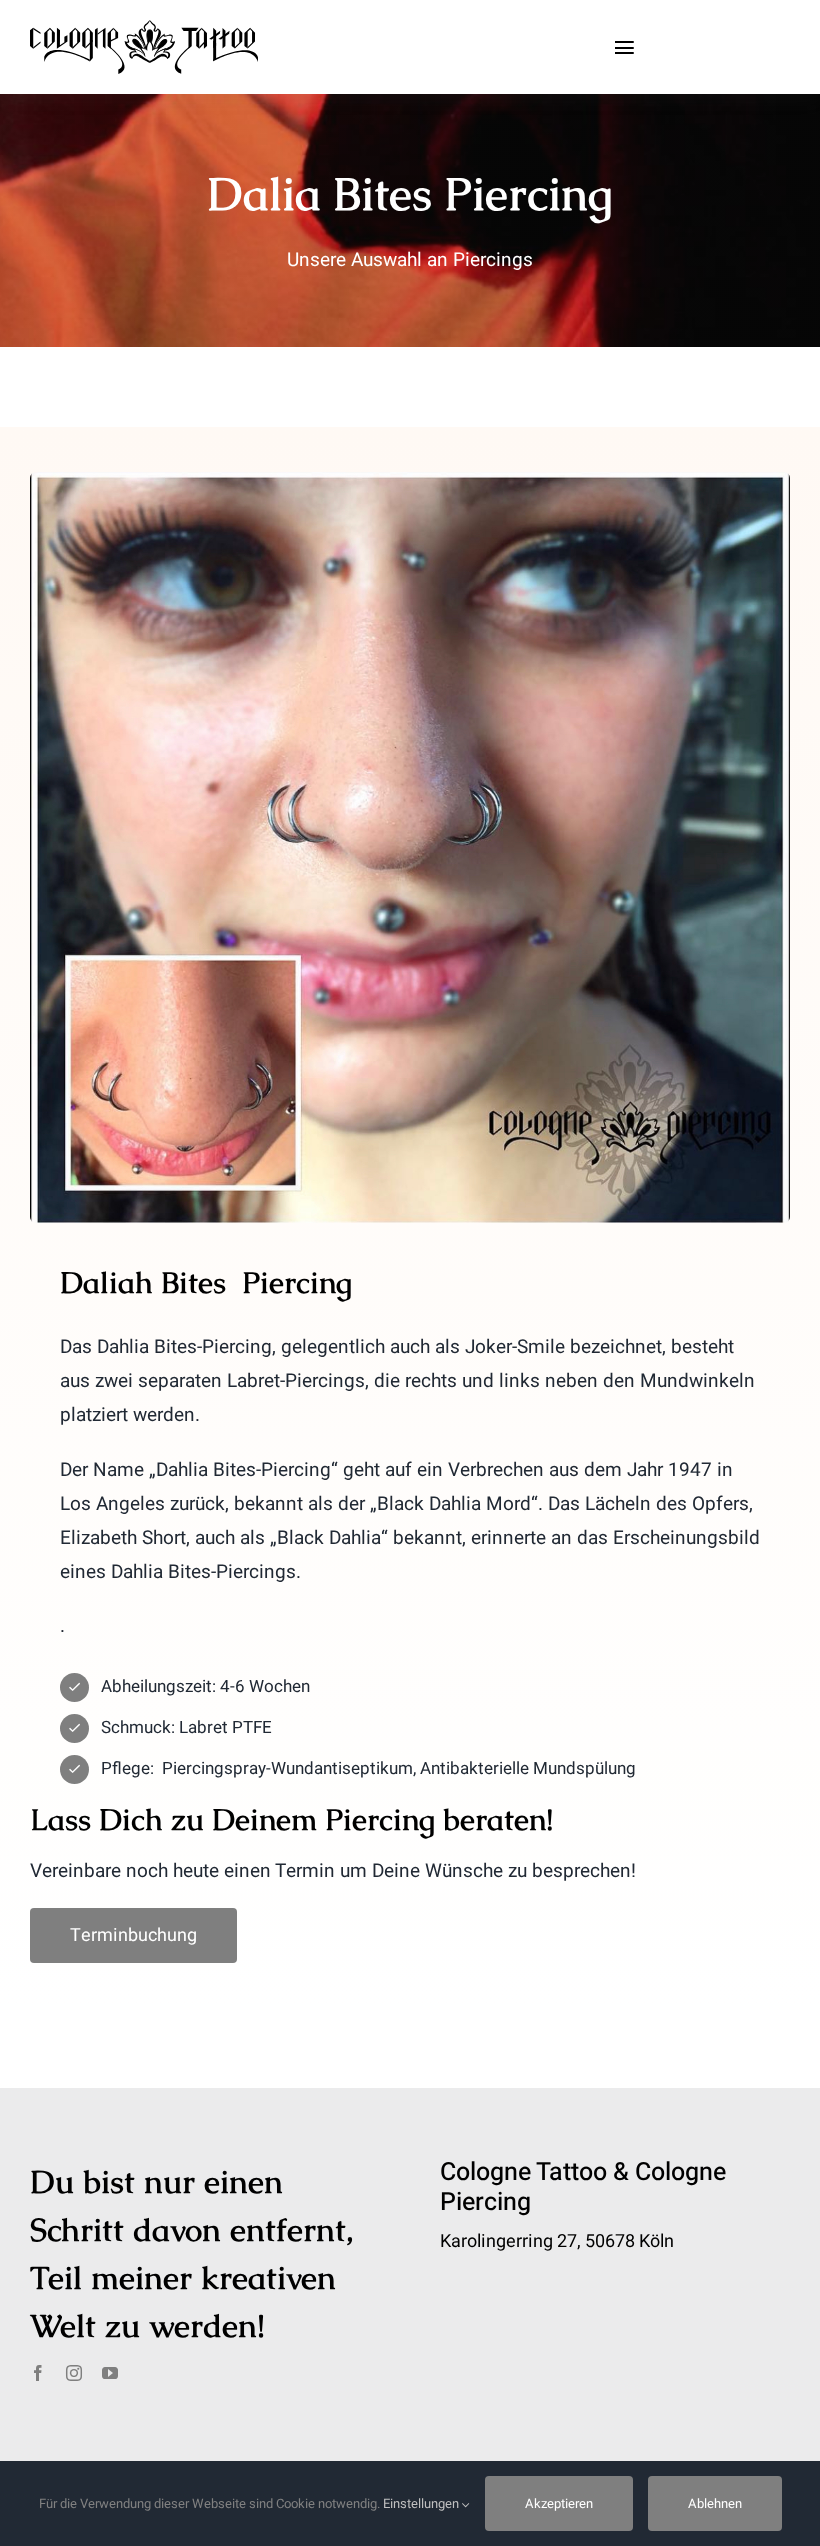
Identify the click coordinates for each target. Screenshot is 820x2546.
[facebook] (38, 2373)
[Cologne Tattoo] (144, 29)
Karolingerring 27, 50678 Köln (557, 2241)
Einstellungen (422, 2503)
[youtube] (110, 2373)
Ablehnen (715, 2503)
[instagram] (74, 2373)
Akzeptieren (559, 2503)
